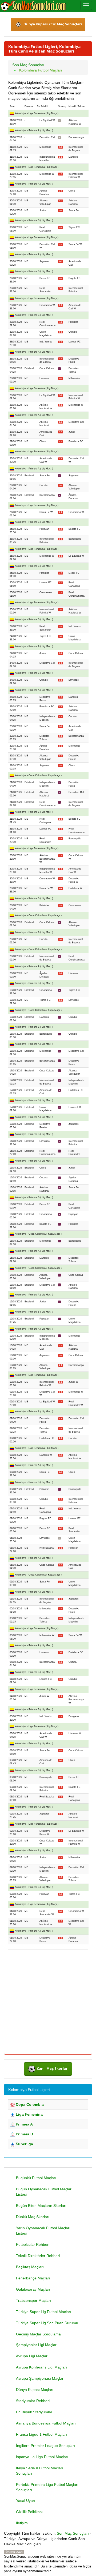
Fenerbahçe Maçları (33, 2278)
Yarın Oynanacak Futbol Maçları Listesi (43, 2231)
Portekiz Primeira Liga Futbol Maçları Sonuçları (47, 2487)
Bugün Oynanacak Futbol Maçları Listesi (44, 2192)
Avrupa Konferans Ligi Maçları (41, 2367)
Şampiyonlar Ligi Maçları (37, 2345)
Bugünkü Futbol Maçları (36, 2178)
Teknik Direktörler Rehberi (38, 2256)
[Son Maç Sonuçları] (33, 6)
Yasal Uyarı (26, 2501)
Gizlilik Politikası (29, 2512)
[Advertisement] (48, 2002)
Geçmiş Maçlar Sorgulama (38, 2334)
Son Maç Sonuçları (73, 2533)
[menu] (86, 5)
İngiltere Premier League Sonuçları (45, 2446)
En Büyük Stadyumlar (34, 2412)
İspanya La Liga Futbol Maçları (42, 2457)
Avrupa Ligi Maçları (32, 2356)
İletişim (22, 2523)
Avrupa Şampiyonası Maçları (40, 2378)
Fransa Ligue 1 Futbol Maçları (41, 2434)
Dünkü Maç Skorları (33, 2217)
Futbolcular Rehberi (33, 2244)
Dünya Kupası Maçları (35, 2390)
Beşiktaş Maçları (30, 2267)
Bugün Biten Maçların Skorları (41, 2206)
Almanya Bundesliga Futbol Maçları (46, 2423)
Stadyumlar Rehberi (33, 2401)
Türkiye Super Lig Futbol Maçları (44, 2312)
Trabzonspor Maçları (33, 2300)
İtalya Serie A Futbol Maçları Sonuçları (40, 2471)
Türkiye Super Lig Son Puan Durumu (47, 2323)
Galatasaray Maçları (33, 2289)
